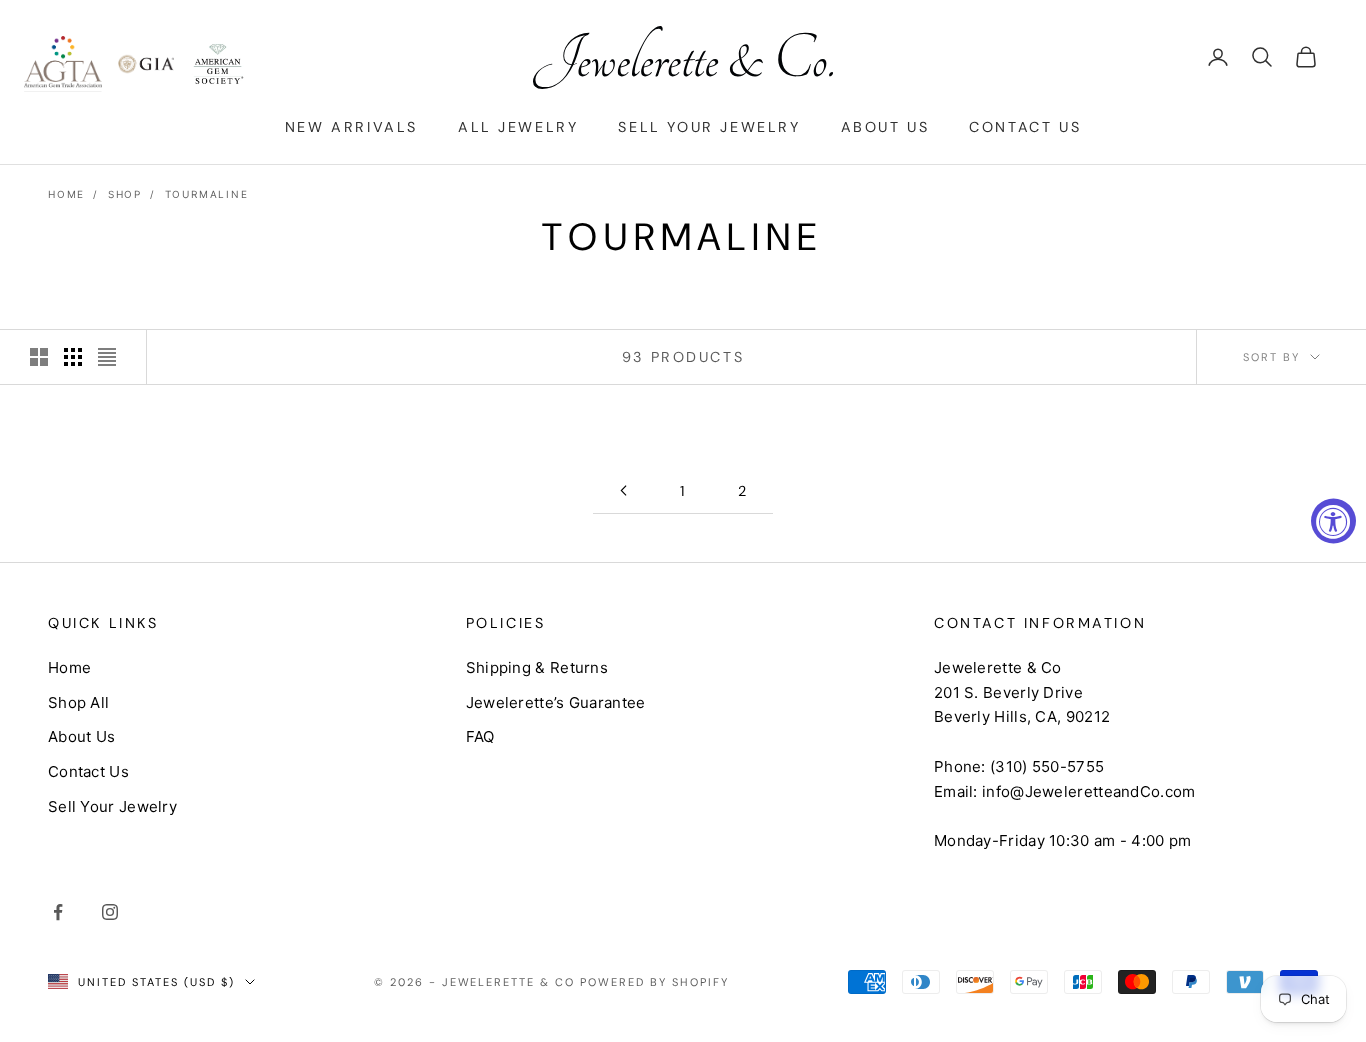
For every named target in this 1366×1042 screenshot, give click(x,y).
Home (66, 194)
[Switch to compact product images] (107, 357)
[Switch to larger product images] (39, 357)
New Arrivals (351, 127)
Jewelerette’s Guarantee (556, 702)
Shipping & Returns (537, 667)
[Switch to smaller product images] (73, 357)
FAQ (480, 736)
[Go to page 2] (623, 490)
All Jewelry (518, 127)
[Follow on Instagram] (110, 912)
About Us (885, 127)
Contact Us (1025, 127)
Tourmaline (207, 194)
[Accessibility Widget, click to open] (1333, 521)
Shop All (78, 702)
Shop (125, 194)
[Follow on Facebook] (58, 912)
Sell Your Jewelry (709, 127)
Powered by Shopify (654, 982)
